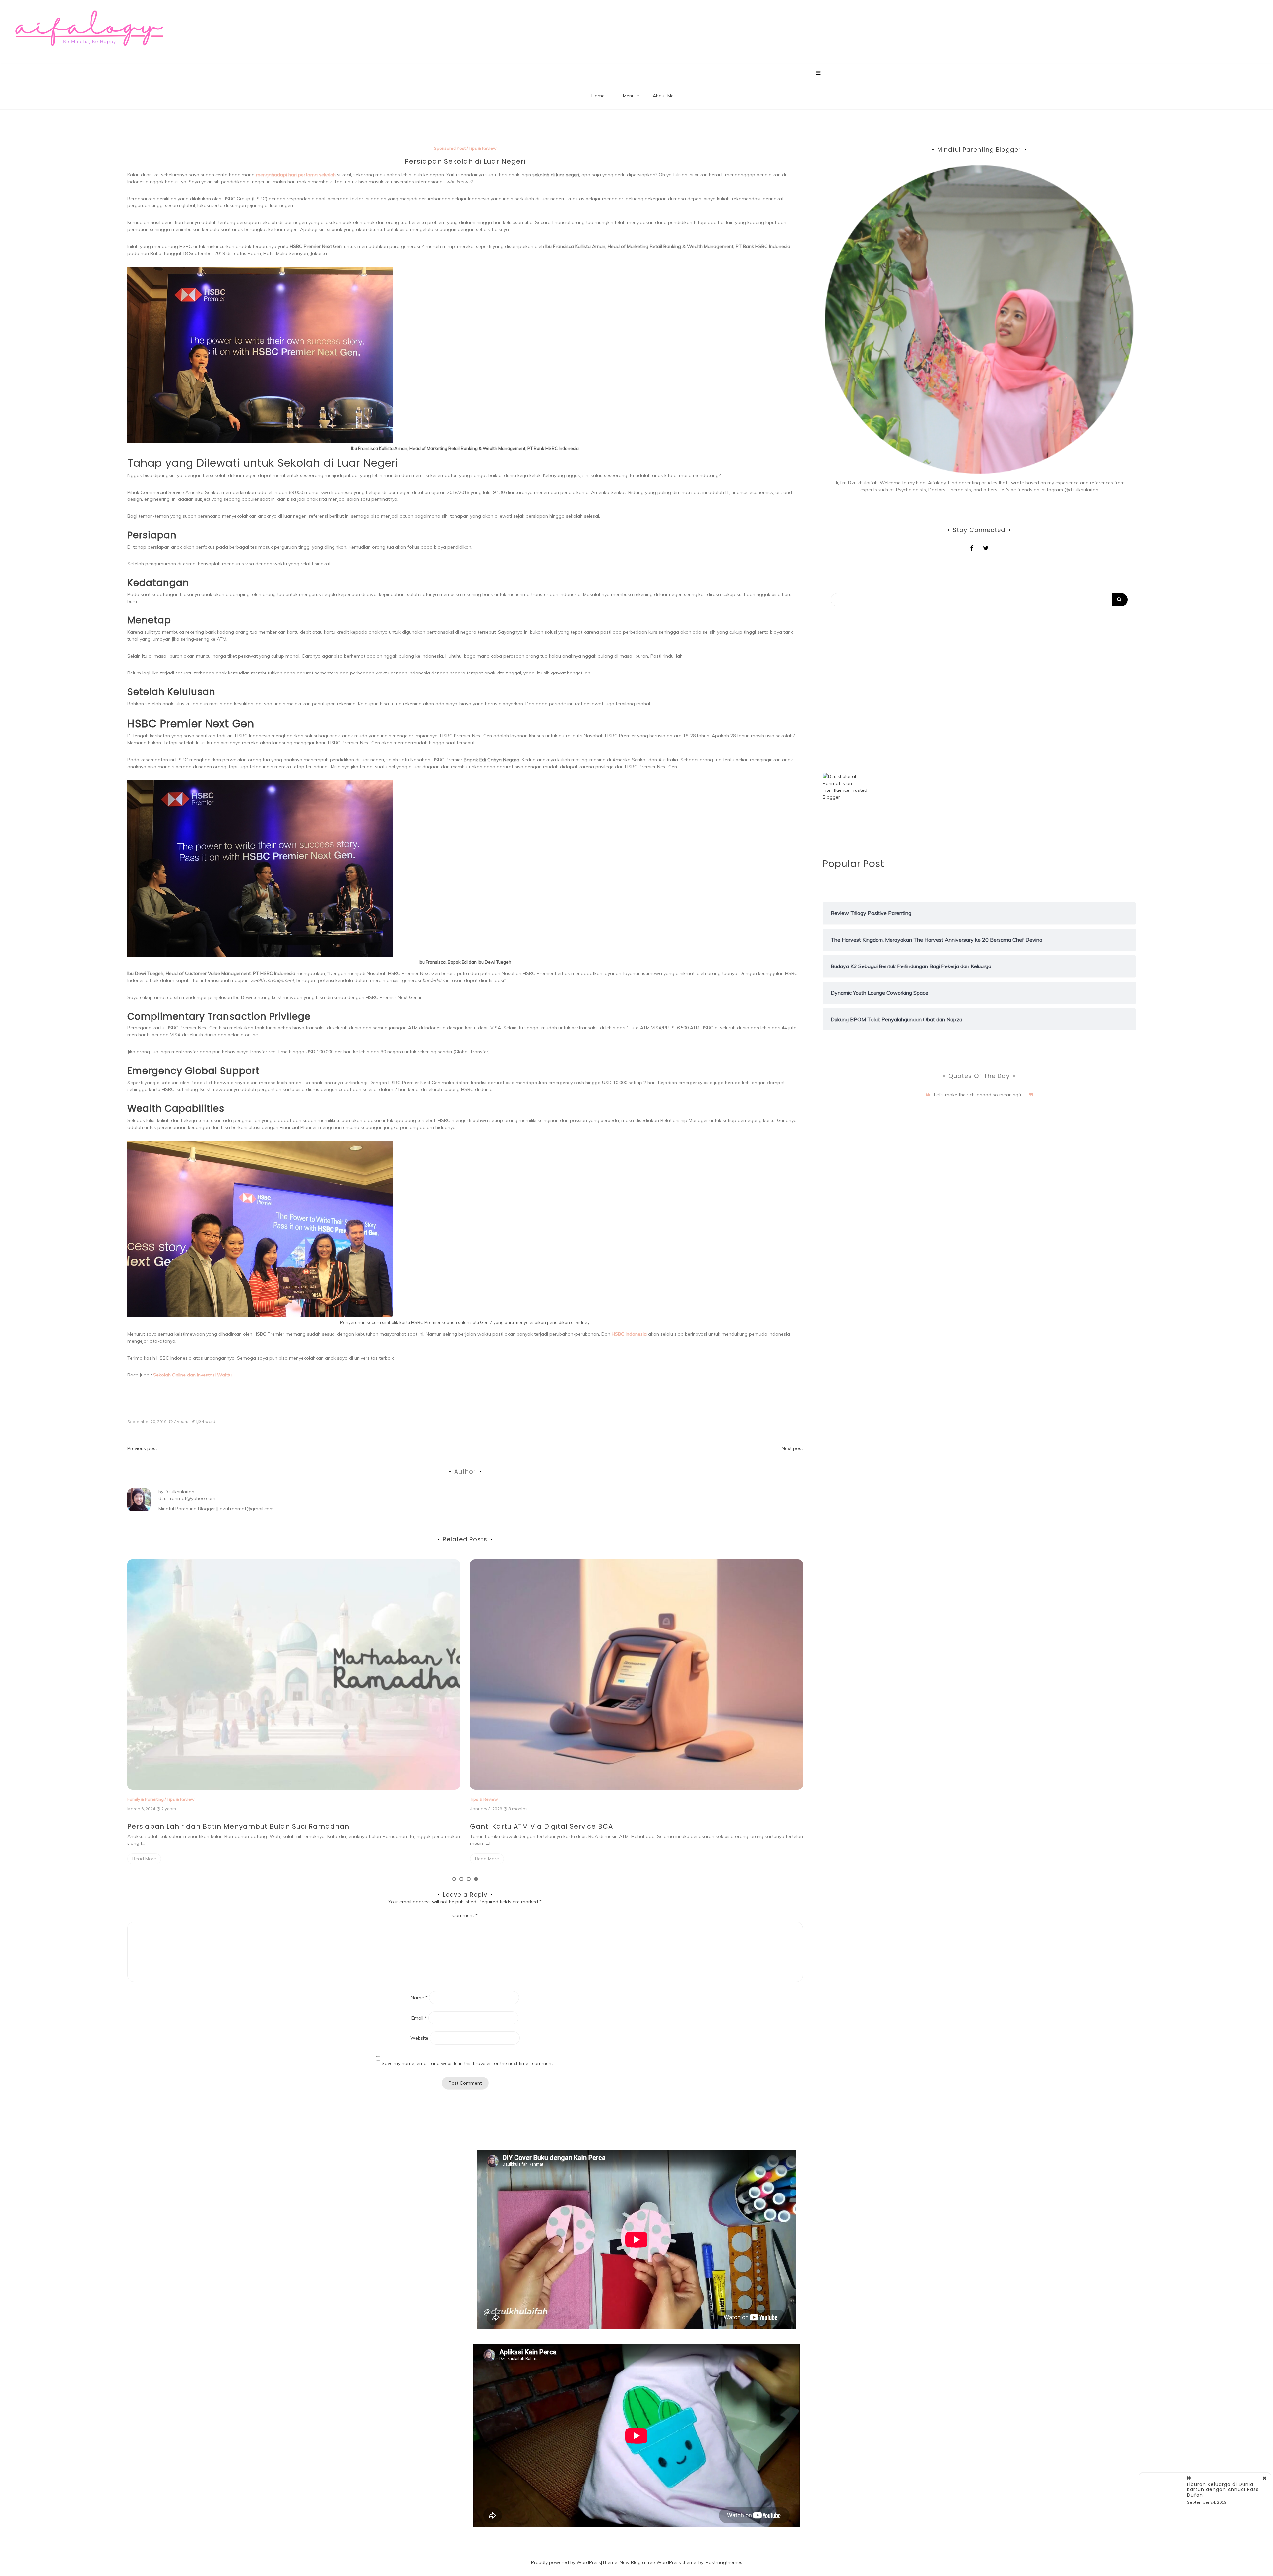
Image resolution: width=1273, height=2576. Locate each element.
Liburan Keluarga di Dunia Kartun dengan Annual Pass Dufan (1223, 2490)
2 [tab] (461, 1879)
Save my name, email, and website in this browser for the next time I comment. (468, 2063)
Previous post (142, 1448)
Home (598, 96)
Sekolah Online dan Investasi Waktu (192, 1375)
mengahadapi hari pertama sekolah (296, 175)
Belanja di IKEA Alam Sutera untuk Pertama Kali (213, 1826)
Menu (629, 96)
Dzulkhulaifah (180, 1492)
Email (419, 2018)
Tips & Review (483, 148)
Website (419, 2038)
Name (419, 1998)
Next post (792, 1448)
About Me (663, 96)
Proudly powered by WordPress (566, 2562)
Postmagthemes (724, 2562)
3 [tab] (469, 1879)
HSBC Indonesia (629, 1334)
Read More (144, 1852)
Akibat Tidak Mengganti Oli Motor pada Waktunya (561, 1596)
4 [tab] (476, 1879)
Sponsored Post (450, 148)
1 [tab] (454, 1879)
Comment (465, 1915)
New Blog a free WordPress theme (658, 2562)
